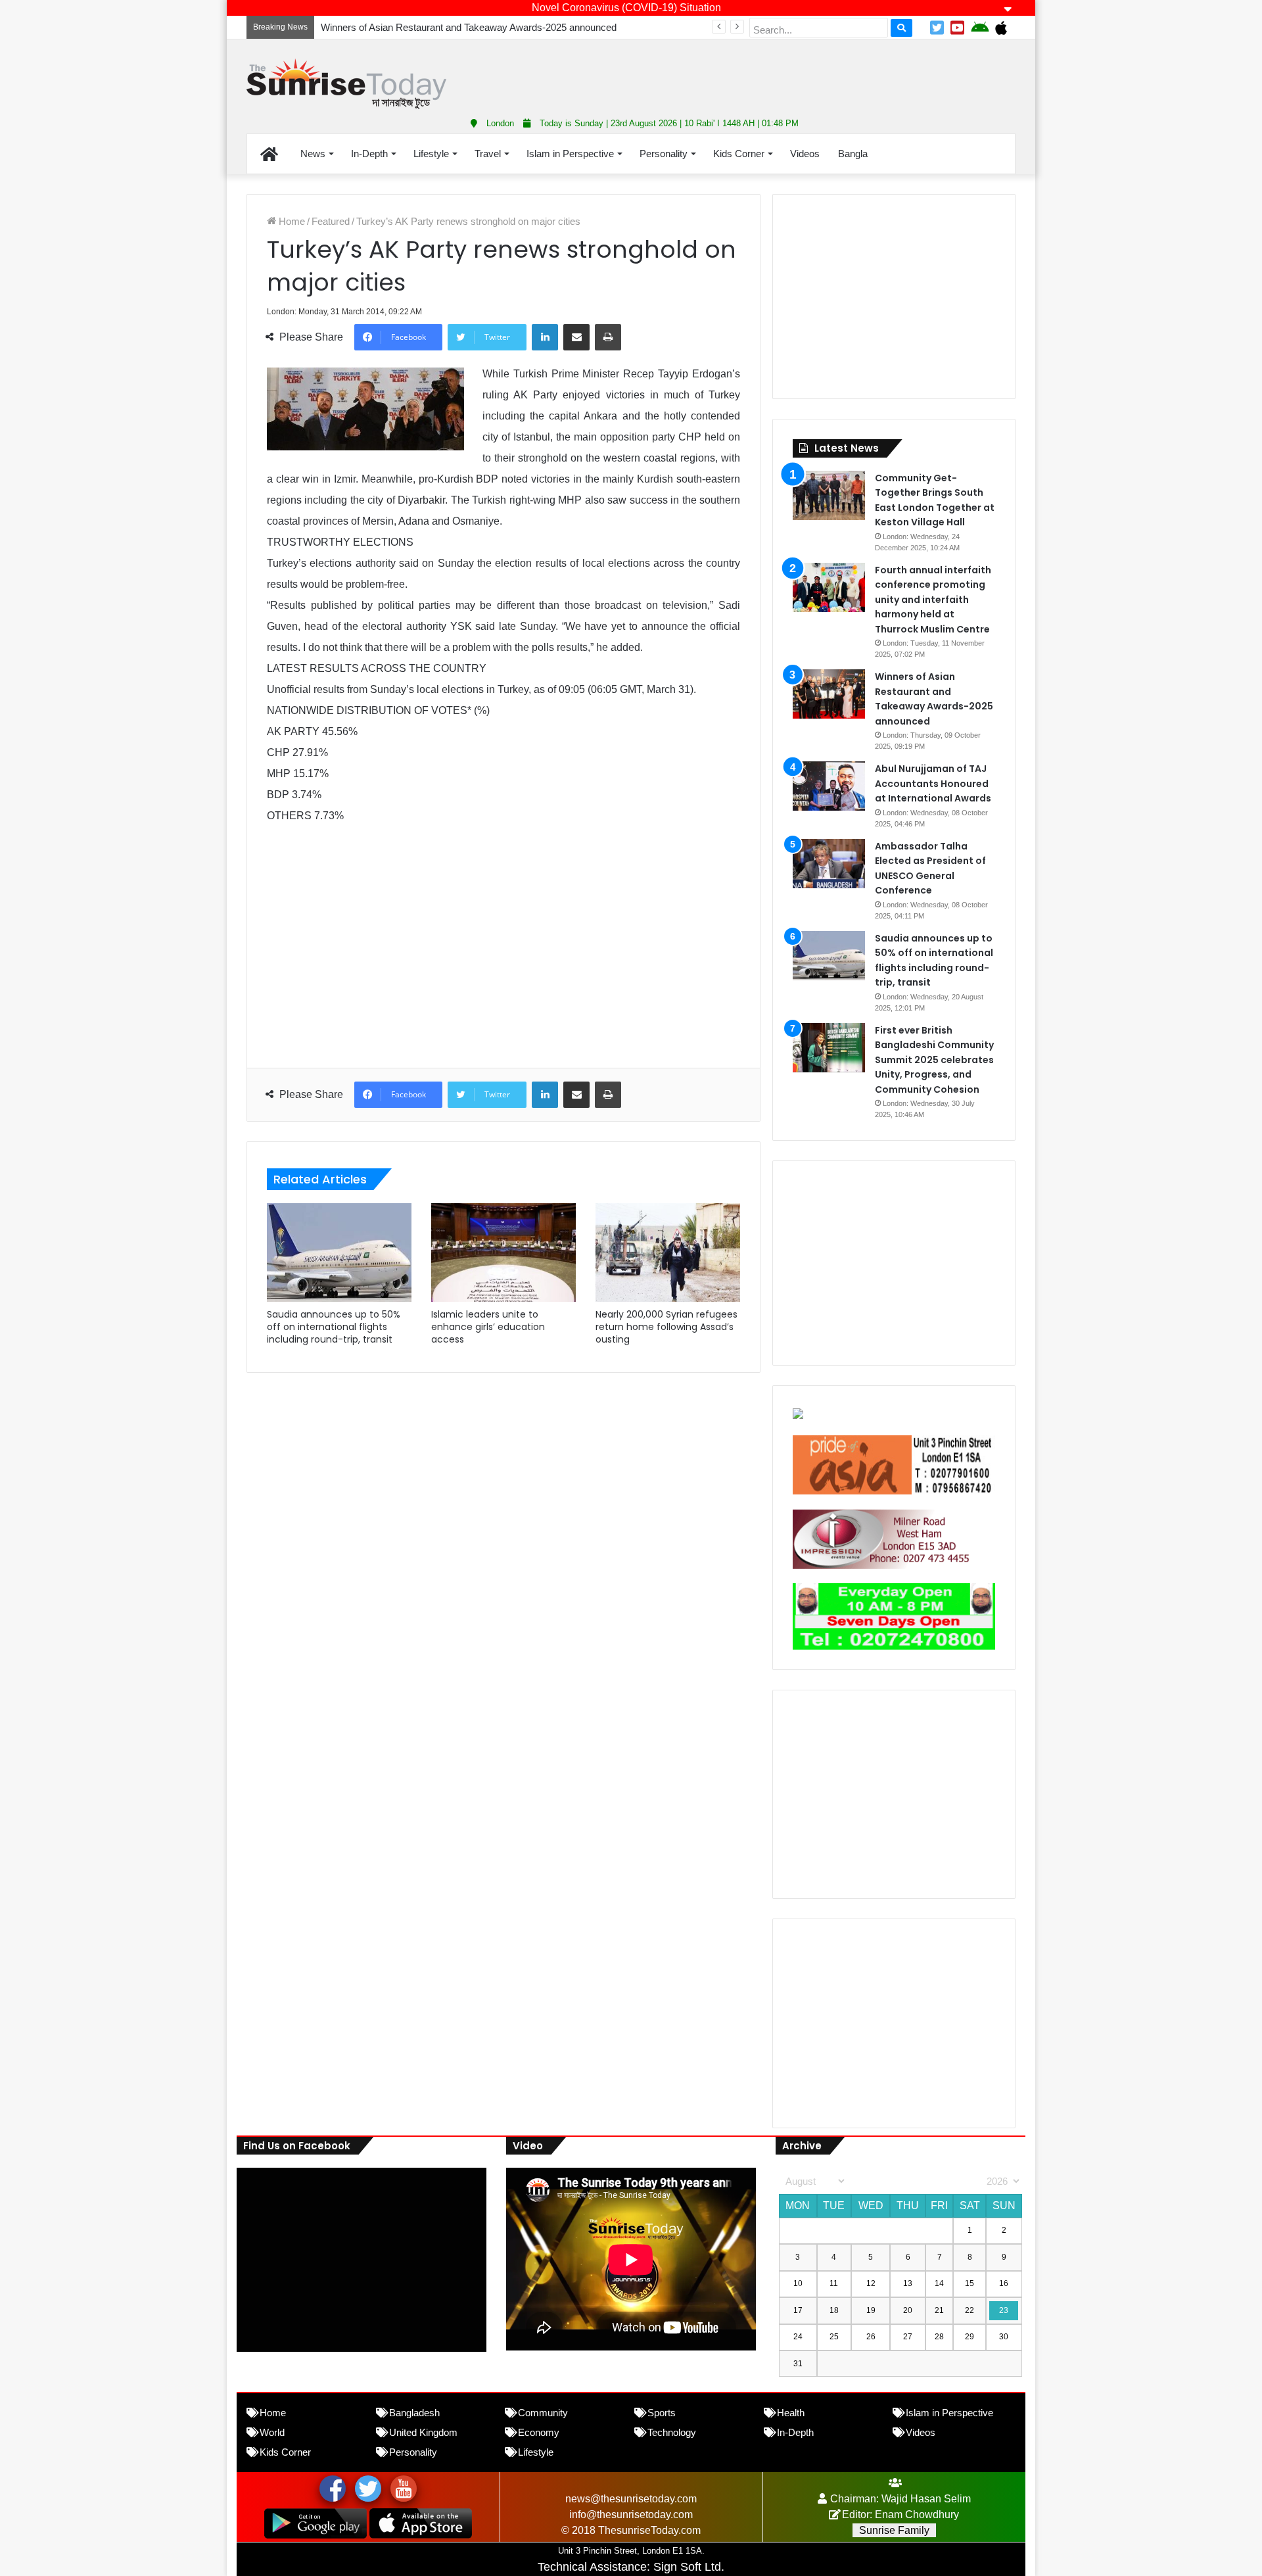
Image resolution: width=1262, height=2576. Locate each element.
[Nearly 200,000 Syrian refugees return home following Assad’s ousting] (668, 1252)
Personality (664, 154)
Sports (662, 2413)
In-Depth (369, 154)
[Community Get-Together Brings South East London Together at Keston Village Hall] (829, 495)
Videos (805, 154)
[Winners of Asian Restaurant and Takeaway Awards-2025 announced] (829, 694)
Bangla (853, 154)
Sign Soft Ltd (687, 2567)
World (272, 2432)
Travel (488, 154)
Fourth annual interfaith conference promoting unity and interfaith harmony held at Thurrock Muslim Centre (933, 600)
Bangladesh (414, 2413)
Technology (672, 2432)
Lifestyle (431, 154)
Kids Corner (739, 154)
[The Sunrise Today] (346, 84)
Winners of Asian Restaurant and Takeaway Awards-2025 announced (469, 27)
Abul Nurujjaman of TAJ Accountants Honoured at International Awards (933, 783)
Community (543, 2413)
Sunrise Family (894, 2530)
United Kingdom (423, 2432)
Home (291, 221)
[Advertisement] (762, 72)
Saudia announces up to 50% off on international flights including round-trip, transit (334, 1327)
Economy (539, 2432)
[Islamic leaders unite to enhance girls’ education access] (503, 1252)
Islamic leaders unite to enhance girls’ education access (488, 1327)
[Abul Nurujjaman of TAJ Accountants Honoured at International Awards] (829, 786)
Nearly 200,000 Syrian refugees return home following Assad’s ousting (666, 1327)
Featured (331, 221)
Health (791, 2413)
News (313, 154)
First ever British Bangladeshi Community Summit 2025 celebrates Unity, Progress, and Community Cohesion (934, 1060)
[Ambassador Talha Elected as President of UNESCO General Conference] (829, 864)
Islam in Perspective (570, 154)
